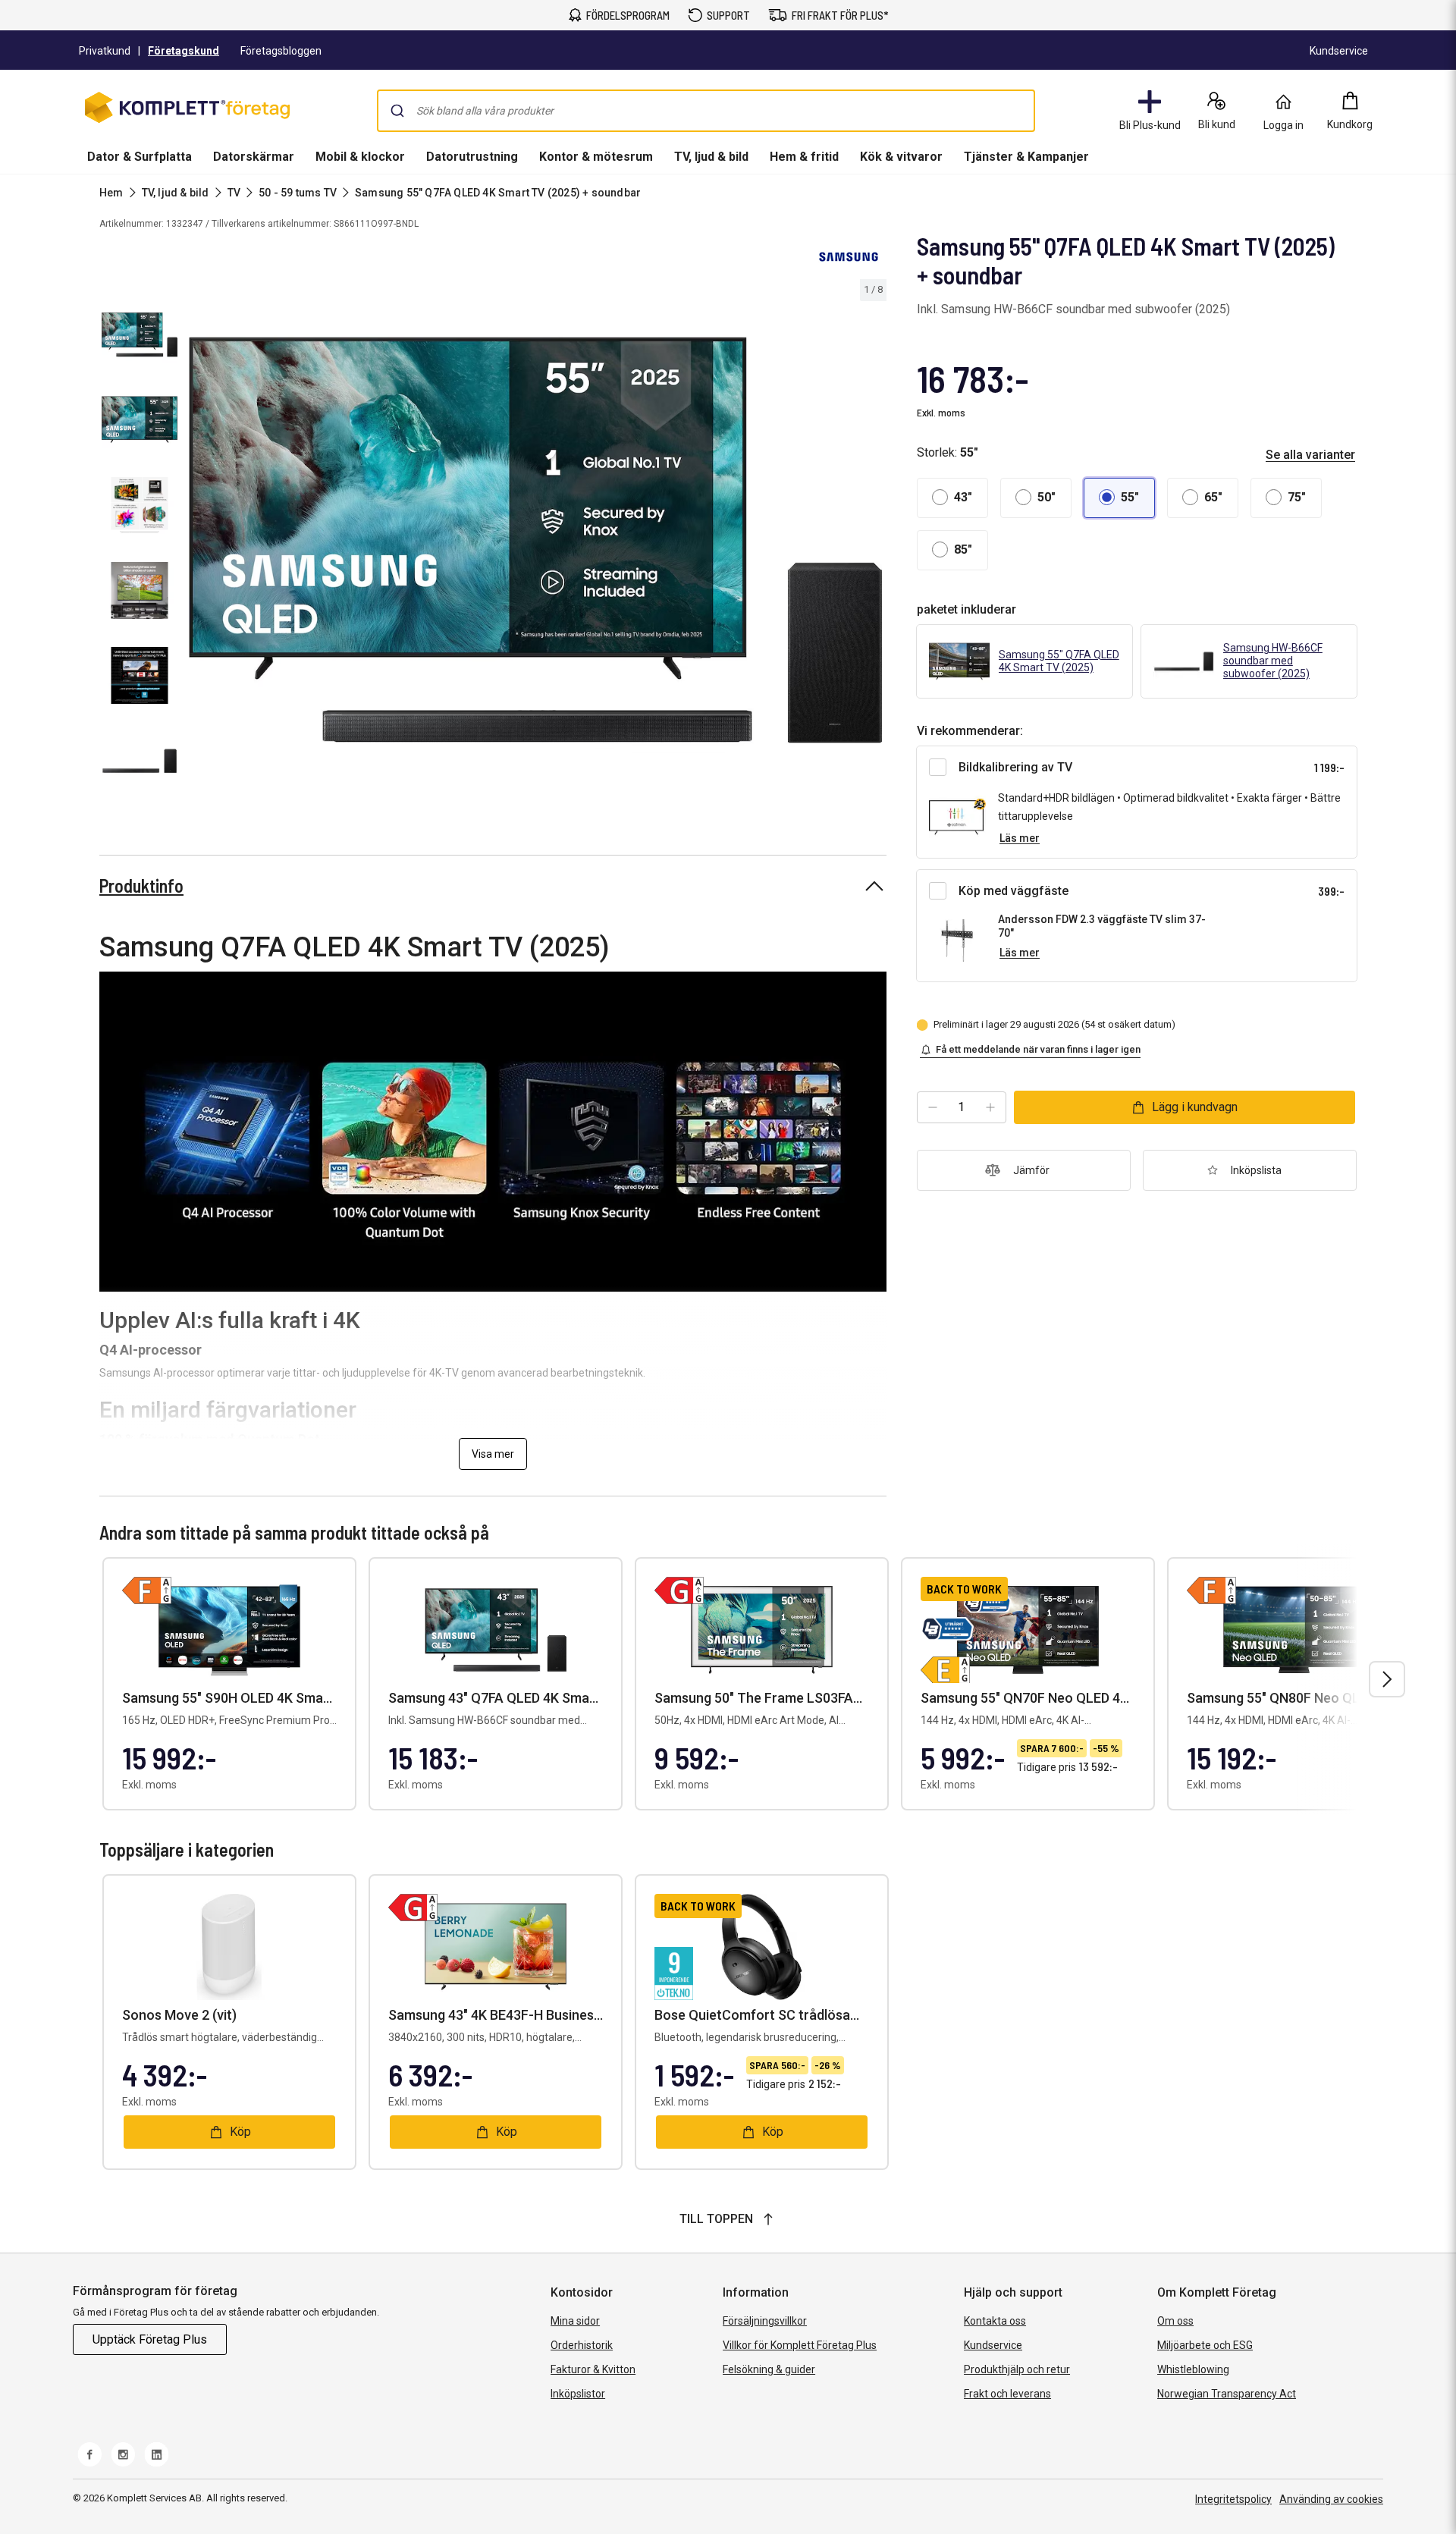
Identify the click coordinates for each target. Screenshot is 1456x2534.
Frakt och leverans (1007, 2394)
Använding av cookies (1331, 2499)
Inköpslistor (578, 2394)
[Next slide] (873, 542)
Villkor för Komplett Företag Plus (800, 2345)
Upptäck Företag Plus (150, 2339)
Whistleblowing (1193, 2369)
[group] (535, 540)
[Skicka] (397, 111)
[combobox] (706, 111)
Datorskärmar (254, 157)
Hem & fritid (804, 157)
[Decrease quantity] (933, 1107)
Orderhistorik (582, 2345)
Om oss (1175, 2321)
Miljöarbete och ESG (1205, 2345)
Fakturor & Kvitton (593, 2369)
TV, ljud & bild (711, 157)
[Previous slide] (197, 542)
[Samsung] (849, 256)
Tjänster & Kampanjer (1026, 157)
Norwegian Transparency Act (1227, 2394)
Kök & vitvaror (901, 157)
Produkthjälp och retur (1017, 2369)
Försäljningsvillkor (765, 2321)
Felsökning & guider (769, 2369)
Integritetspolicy (1233, 2499)
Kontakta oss (995, 2321)
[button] (952, 498)
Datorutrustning (472, 157)
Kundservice (993, 2345)
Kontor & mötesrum (596, 157)
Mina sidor (575, 2321)
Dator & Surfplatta (140, 157)
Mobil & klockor (360, 157)
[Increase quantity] (990, 1107)
